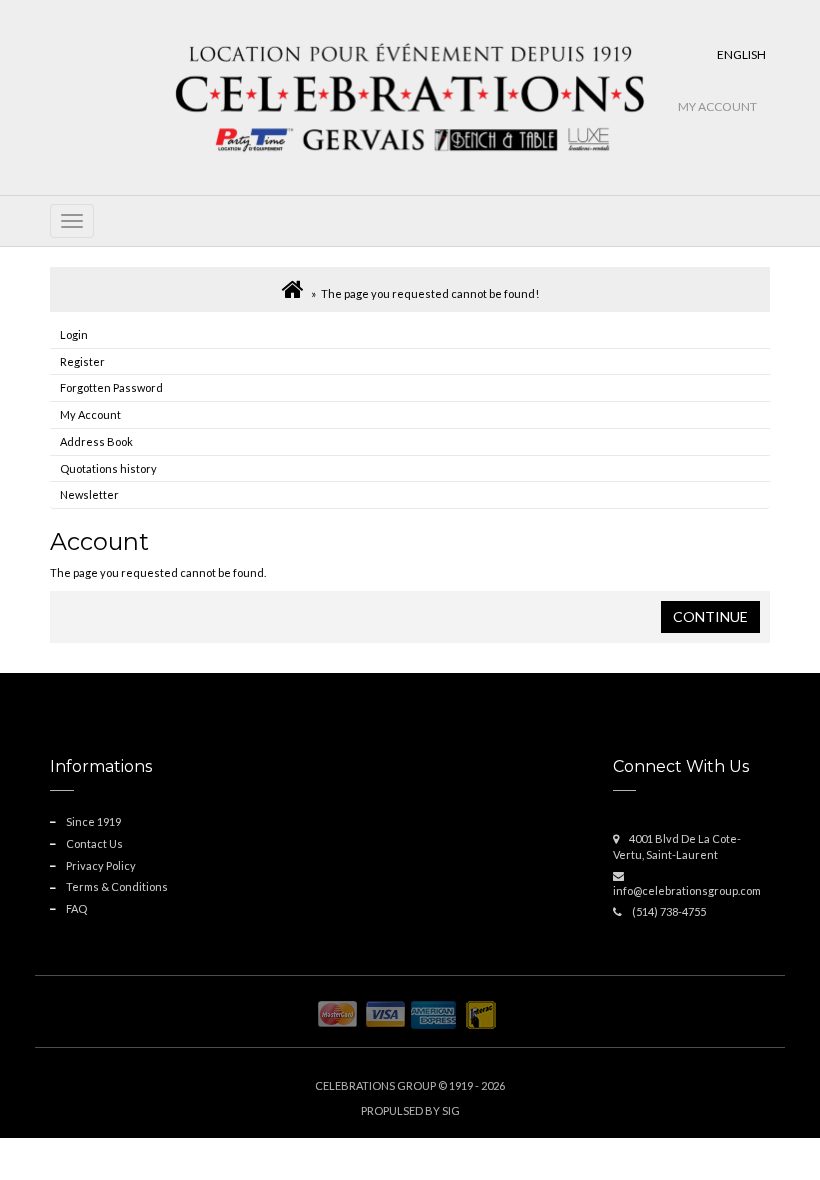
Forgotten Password (111, 387)
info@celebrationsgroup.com (687, 890)
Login (74, 334)
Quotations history (108, 468)
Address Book (96, 441)
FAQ (76, 908)
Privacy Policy (101, 865)
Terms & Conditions (117, 886)
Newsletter (89, 494)
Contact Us (94, 843)
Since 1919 (93, 821)
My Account (717, 106)
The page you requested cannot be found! (430, 293)
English (741, 54)
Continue (710, 616)
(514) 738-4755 (669, 911)
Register (82, 361)
